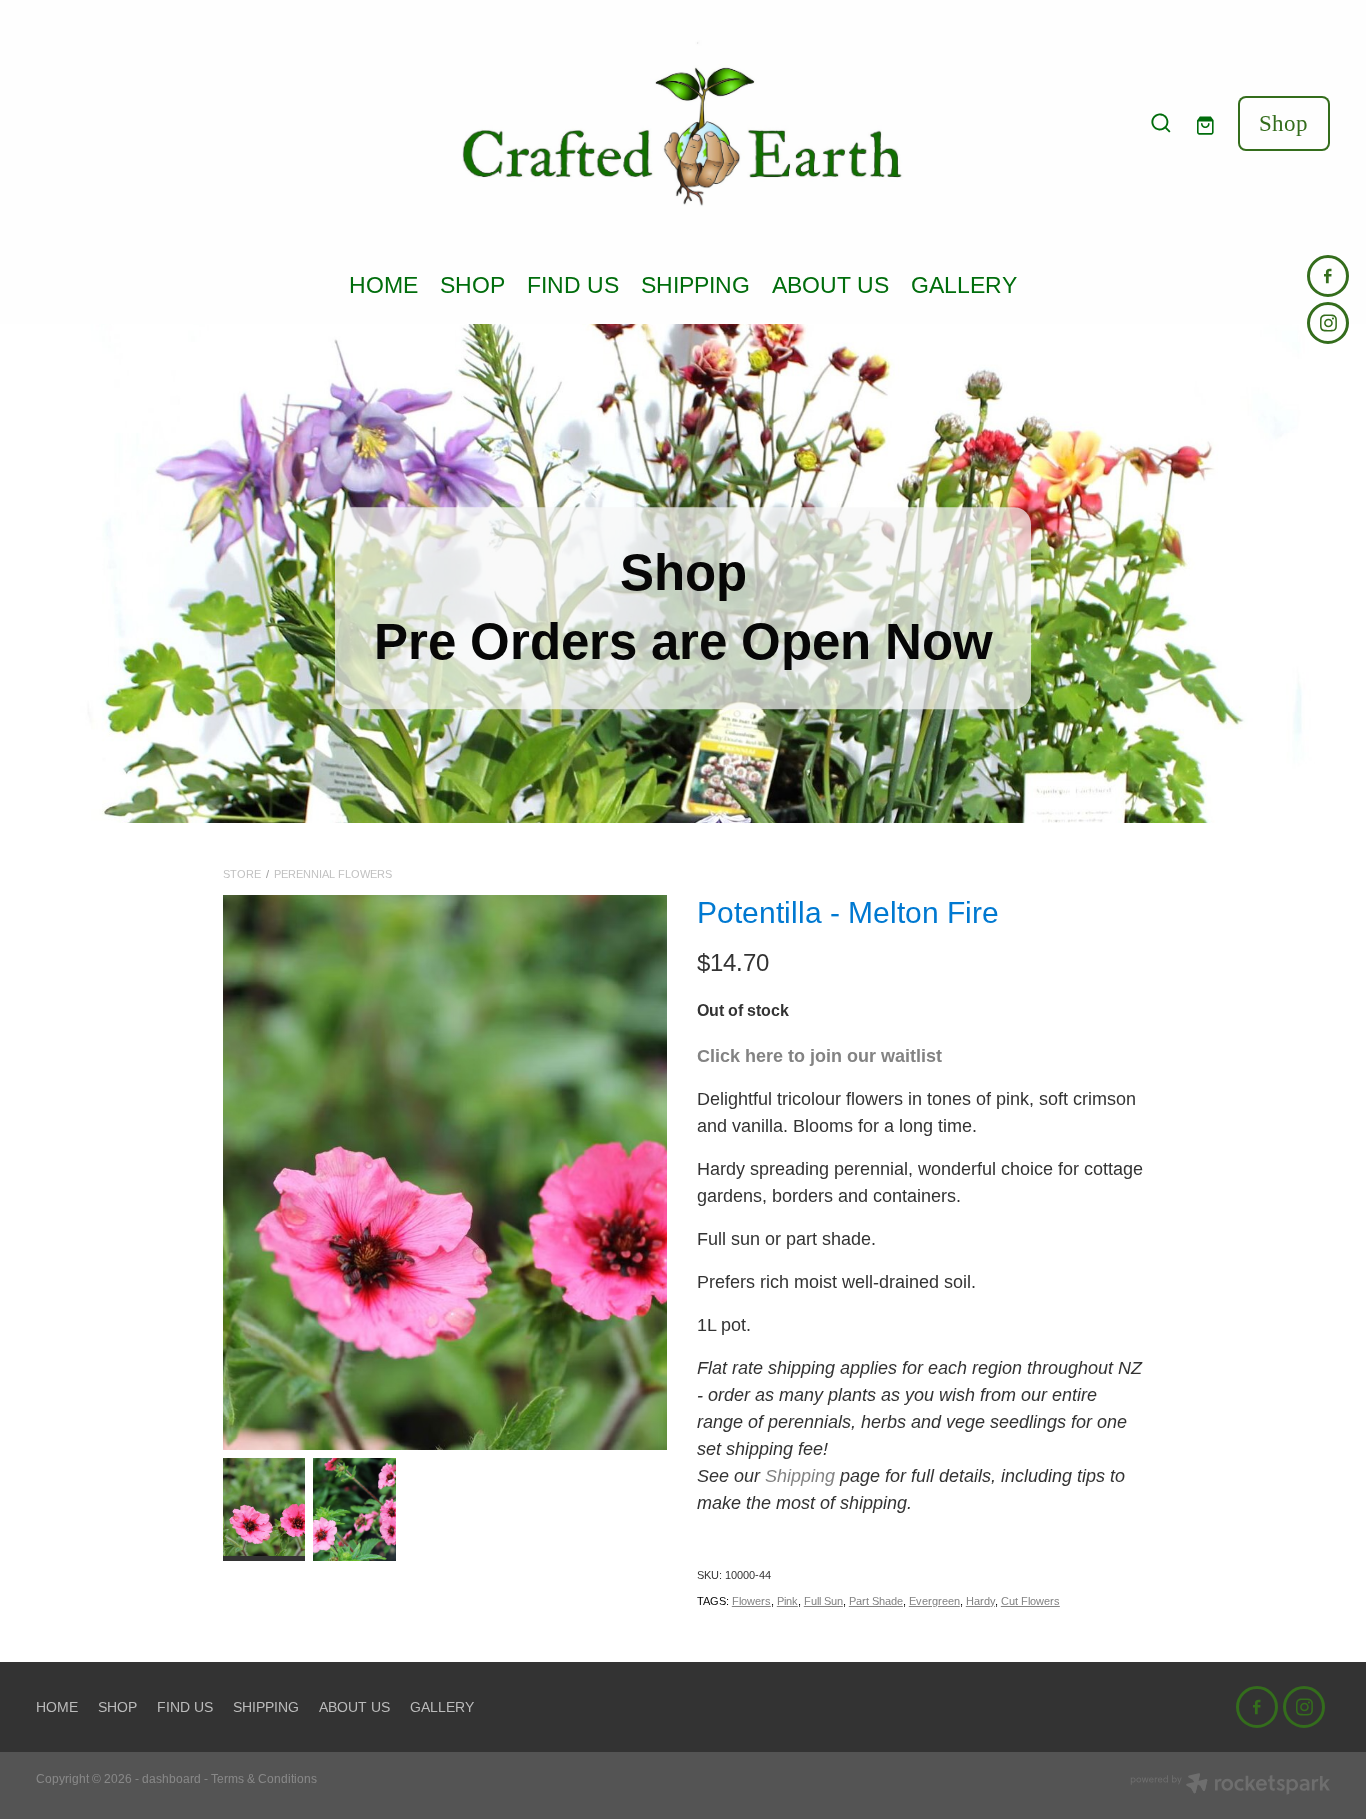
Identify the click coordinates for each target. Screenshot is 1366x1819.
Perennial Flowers (333, 874)
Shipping (800, 1476)
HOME (383, 285)
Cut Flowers (1030, 1601)
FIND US (573, 285)
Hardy (980, 1601)
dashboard (171, 1779)
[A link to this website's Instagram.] (1328, 323)
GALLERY (964, 285)
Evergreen (934, 1601)
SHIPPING (695, 285)
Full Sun (823, 1601)
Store (242, 874)
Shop (1283, 123)
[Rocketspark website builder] (1230, 1785)
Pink (787, 1601)
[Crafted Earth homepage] (682, 123)
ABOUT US (830, 285)
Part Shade (876, 1601)
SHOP (472, 285)
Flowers (751, 1601)
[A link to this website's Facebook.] (1328, 276)
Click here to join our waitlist (819, 1056)
